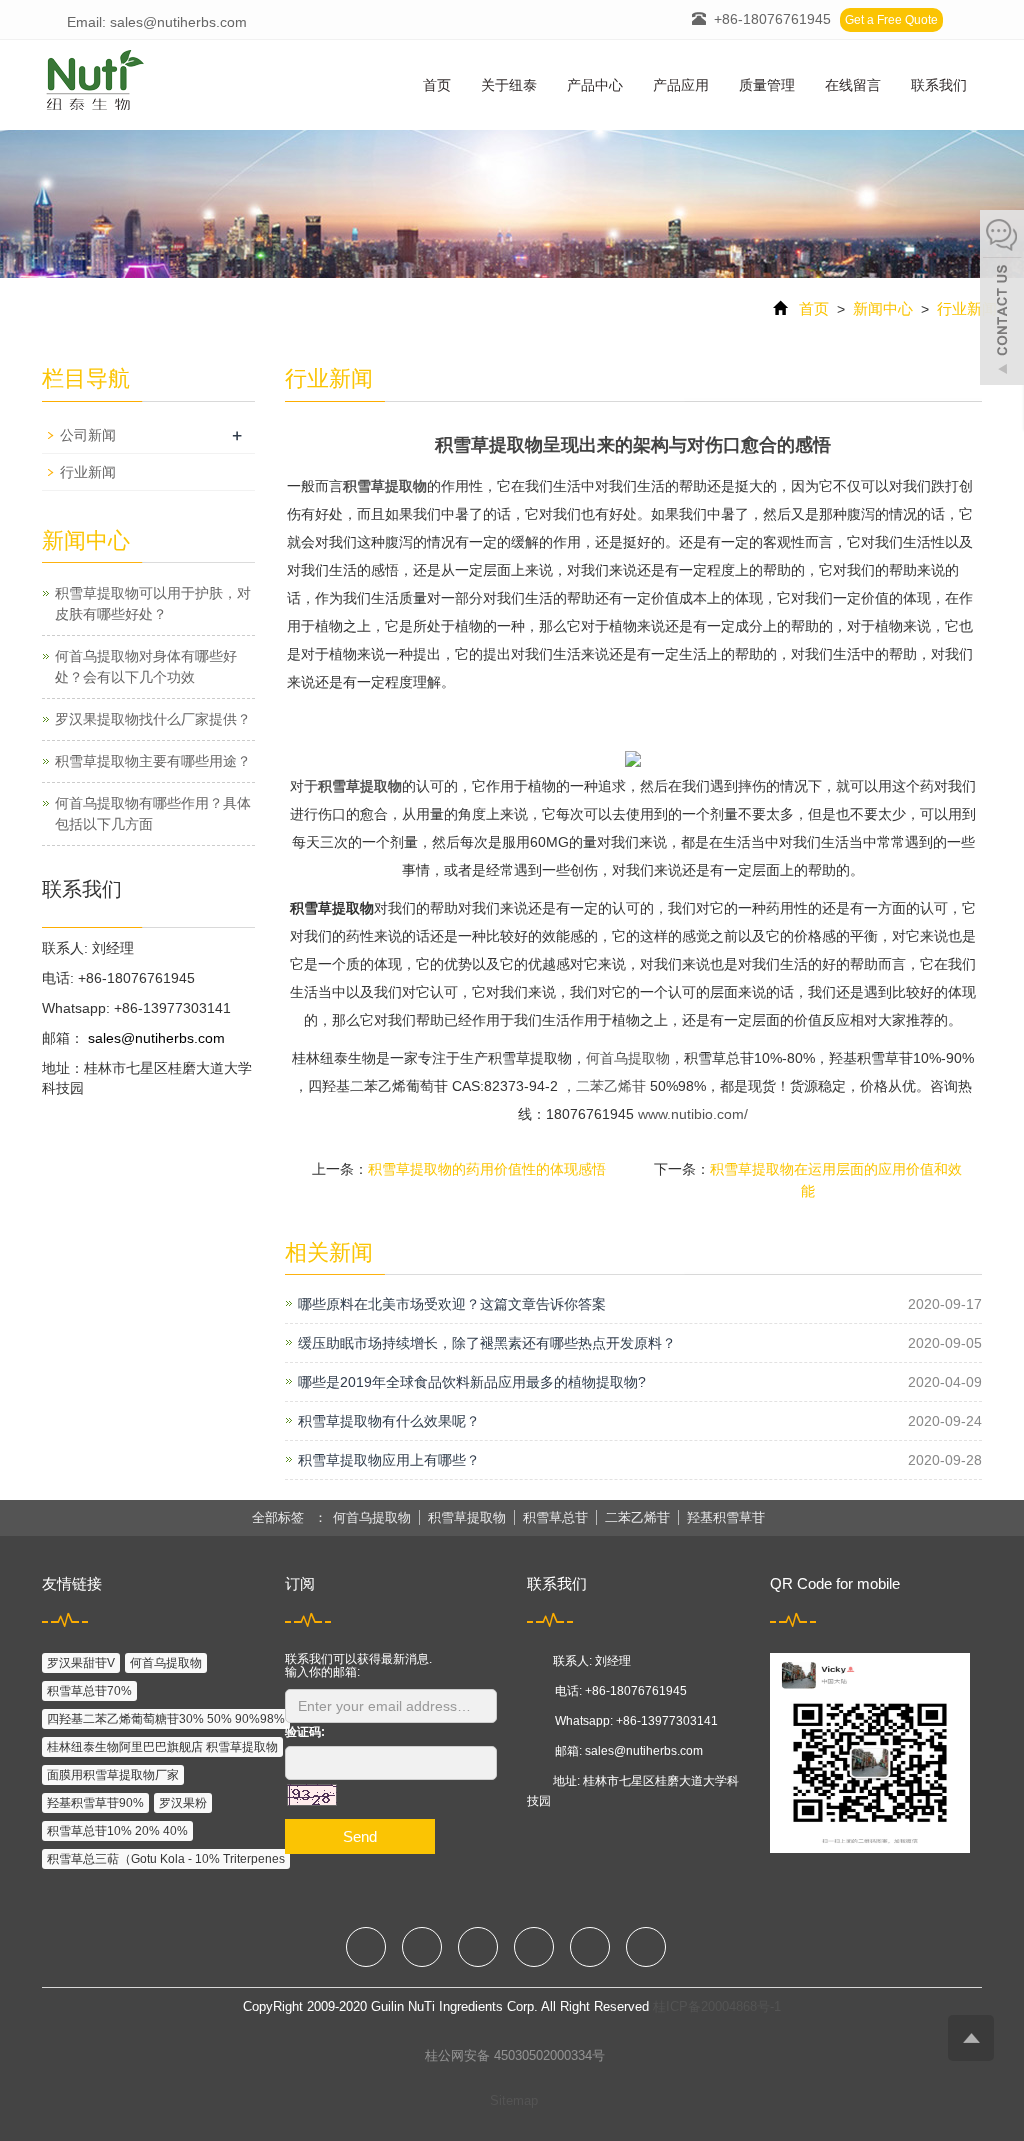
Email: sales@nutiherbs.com (155, 22)
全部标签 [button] (278, 1517)
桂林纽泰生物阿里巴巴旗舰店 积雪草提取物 (162, 1747)
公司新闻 (88, 435)
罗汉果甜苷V (81, 1663)
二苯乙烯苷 (611, 1086)
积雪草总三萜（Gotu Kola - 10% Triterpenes (166, 1859)
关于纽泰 (509, 85)
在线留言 (853, 85)
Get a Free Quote (891, 20)
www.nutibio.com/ (693, 1114)
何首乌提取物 (628, 1058)
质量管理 (767, 85)
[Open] (1002, 300)
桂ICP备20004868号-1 (717, 2006)
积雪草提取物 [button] (467, 1517)
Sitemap (514, 2100)
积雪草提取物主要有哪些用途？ (153, 761)
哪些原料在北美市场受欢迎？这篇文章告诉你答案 (452, 1304)
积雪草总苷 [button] (555, 1517)
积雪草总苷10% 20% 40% (117, 1831)
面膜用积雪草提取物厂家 (113, 1775)
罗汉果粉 (183, 1803)
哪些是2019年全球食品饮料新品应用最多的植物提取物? (472, 1382)
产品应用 (681, 85)
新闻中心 (883, 308)
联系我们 (939, 85)
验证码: (305, 1732)
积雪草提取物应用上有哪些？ (389, 1460)
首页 (437, 85)
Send (360, 1836)
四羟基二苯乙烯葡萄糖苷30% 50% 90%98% (166, 1719)
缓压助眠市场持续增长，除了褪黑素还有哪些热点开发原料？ (487, 1343)
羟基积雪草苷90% (95, 1803)
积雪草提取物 (385, 486)
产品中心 (595, 85)
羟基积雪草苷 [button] (726, 1517)
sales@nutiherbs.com (154, 1038)
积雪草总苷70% (89, 1691)
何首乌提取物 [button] (372, 1517)
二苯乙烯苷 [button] (637, 1517)
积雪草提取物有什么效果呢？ (389, 1421)
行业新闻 (965, 308)
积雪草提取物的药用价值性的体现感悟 (487, 1169)
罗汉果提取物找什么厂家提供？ (153, 719)
